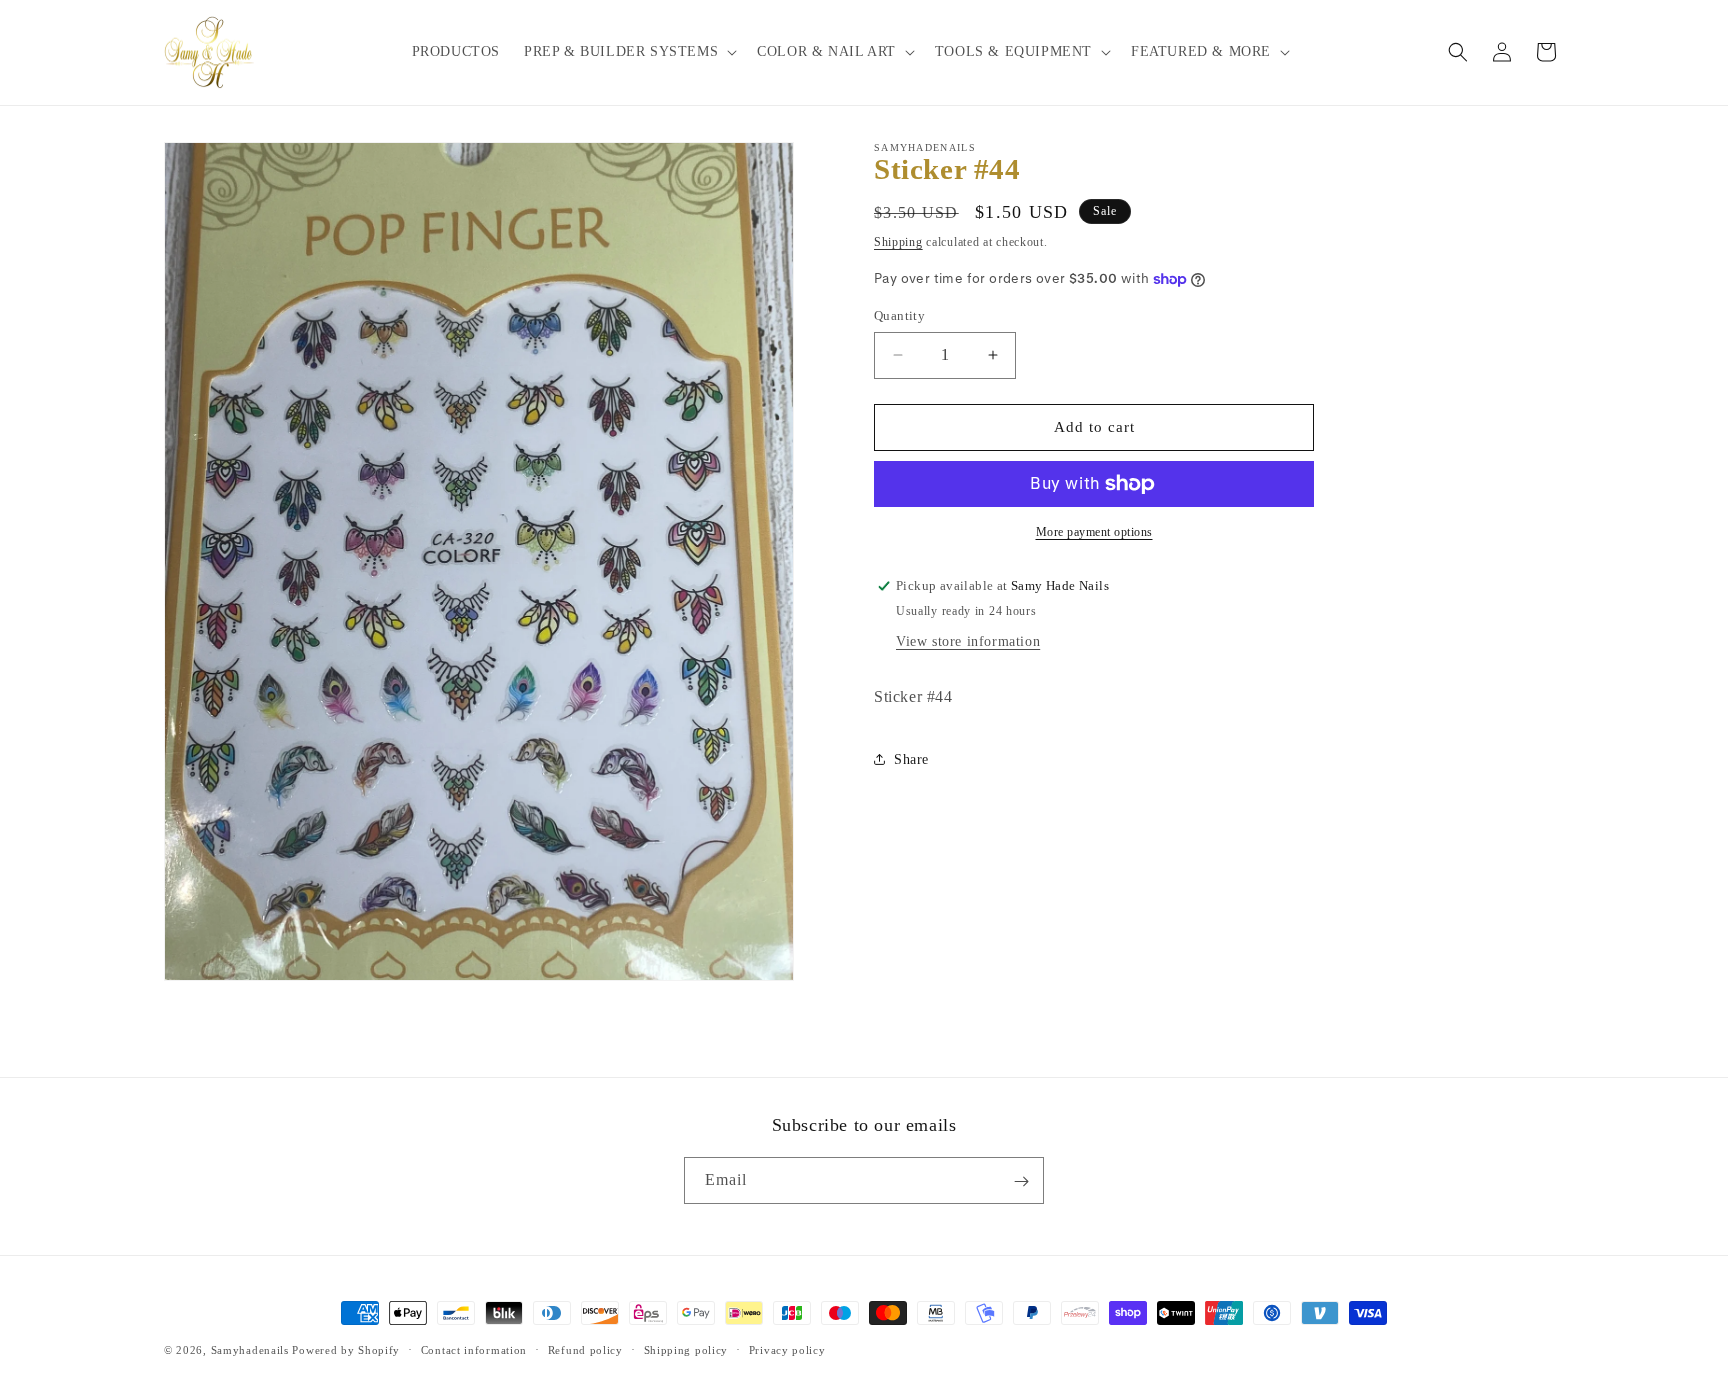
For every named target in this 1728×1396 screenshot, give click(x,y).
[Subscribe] (1021, 1181)
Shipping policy (686, 1349)
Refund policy (585, 1349)
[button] (628, 52)
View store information (968, 641)
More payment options (1094, 532)
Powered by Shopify (346, 1350)
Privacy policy (787, 1349)
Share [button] (911, 759)
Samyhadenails (250, 1350)
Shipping (898, 242)
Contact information (474, 1349)
